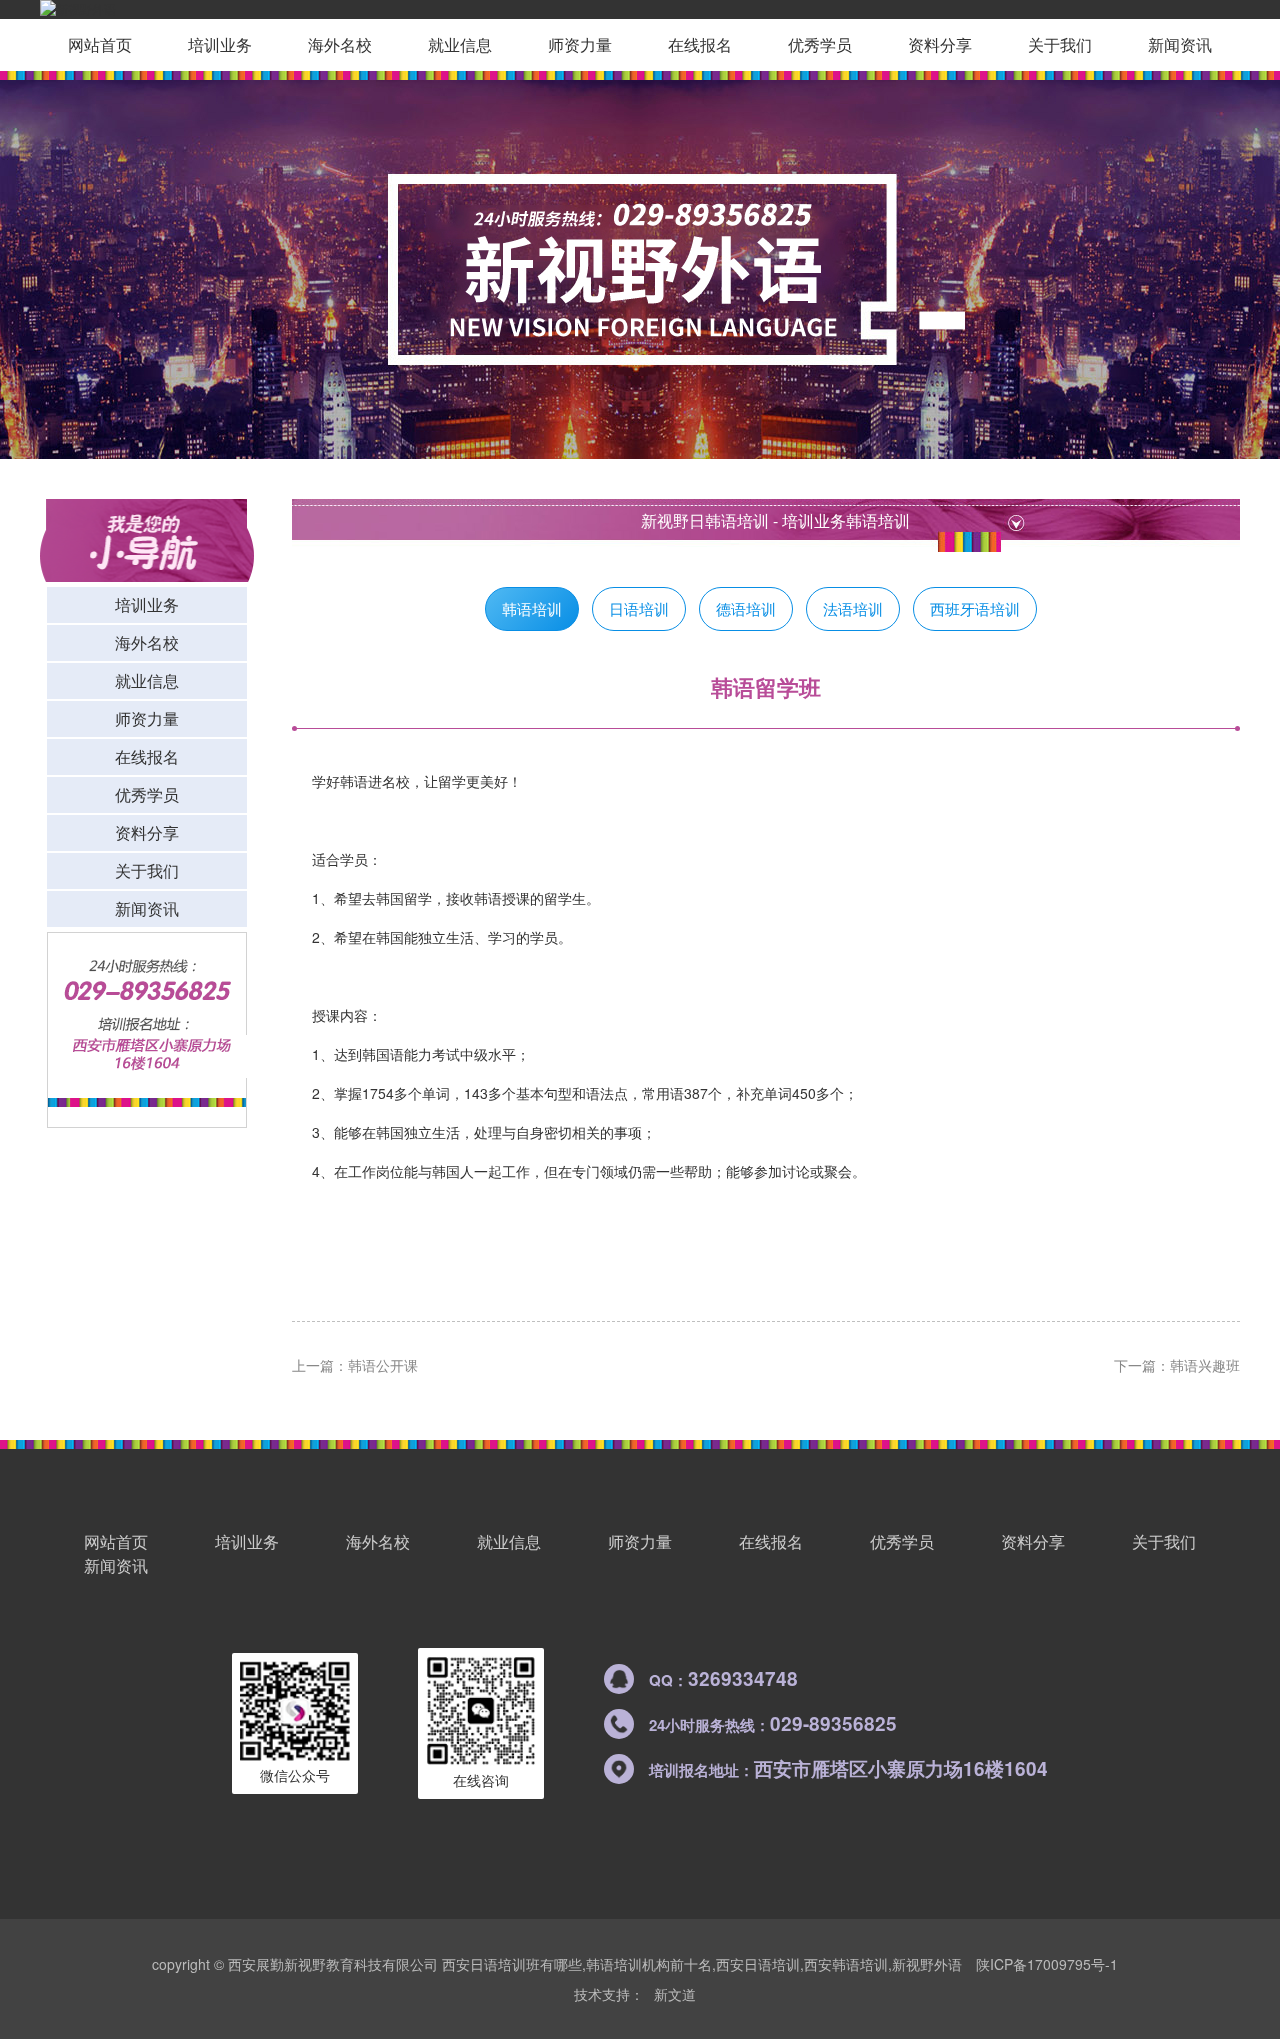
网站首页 (100, 44)
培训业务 (220, 44)
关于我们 (1060, 44)
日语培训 (639, 608)
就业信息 (460, 44)
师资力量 (580, 44)
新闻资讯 (1180, 44)
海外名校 (340, 44)
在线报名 (700, 44)
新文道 (675, 1994)
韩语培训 (878, 520)
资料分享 (940, 44)
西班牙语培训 (975, 608)
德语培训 (746, 608)
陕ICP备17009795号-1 (1047, 1964)
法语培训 (853, 608)
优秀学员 (820, 44)
